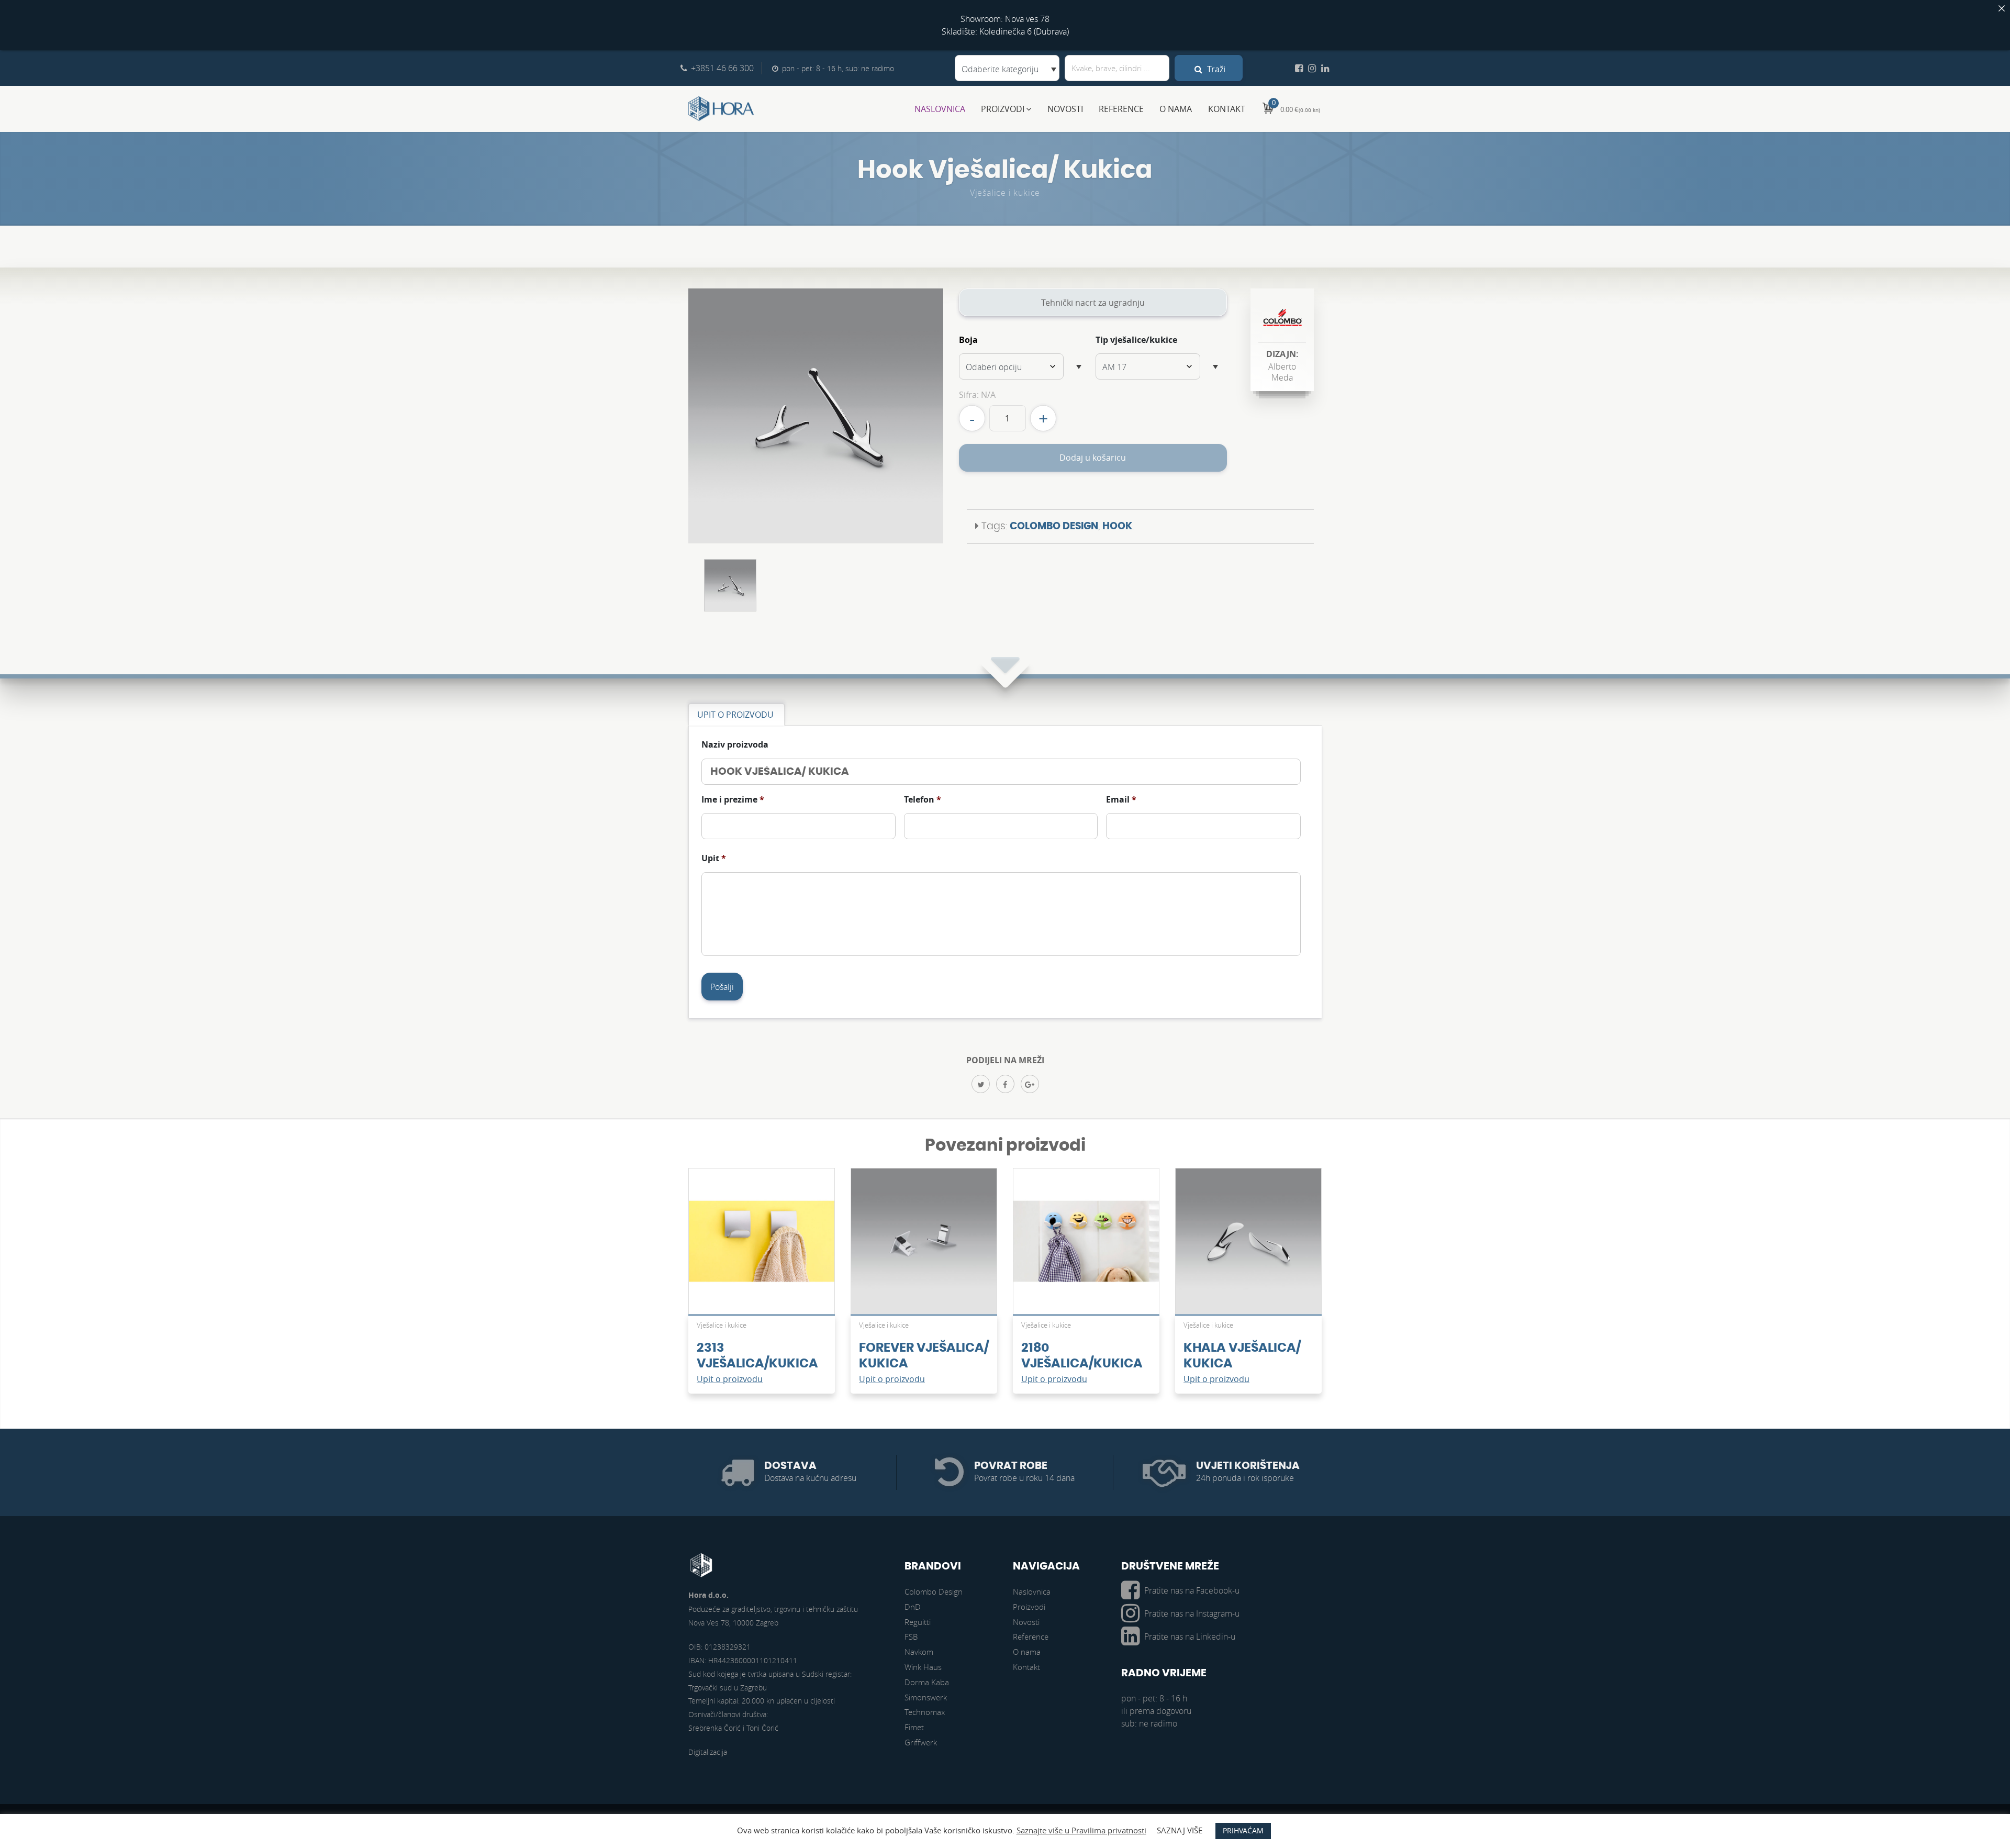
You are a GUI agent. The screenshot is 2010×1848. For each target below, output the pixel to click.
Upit (714, 858)
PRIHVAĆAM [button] (1243, 1830)
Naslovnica (940, 109)
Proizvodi (1003, 109)
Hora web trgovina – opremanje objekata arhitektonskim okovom (721, 109)
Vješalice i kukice (1005, 193)
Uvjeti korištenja (1248, 1466)
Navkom (919, 1652)
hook (1117, 526)
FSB (911, 1637)
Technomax (925, 1712)
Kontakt (1227, 109)
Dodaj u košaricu (1093, 458)
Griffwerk (921, 1742)
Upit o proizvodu (730, 1379)
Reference (1121, 109)
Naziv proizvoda (735, 745)
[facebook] (1005, 1084)
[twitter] (981, 1084)
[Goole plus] (1030, 1084)
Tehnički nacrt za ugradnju (1093, 303)
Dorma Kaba (927, 1682)
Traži (1215, 69)
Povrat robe (1011, 1466)
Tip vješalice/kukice (1136, 340)
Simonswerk (926, 1697)
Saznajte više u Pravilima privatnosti (1081, 1830)
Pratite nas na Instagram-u (1192, 1613)
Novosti (1065, 109)
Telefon (923, 800)
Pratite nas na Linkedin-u (1190, 1637)
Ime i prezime (733, 800)
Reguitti (918, 1622)
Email (1121, 800)
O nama (1176, 109)
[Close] (2002, 8)
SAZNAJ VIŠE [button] (1180, 1830)
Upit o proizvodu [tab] (735, 715)
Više (762, 1246)
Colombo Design (1054, 526)
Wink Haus (923, 1667)
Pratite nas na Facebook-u (1192, 1590)
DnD (913, 1607)
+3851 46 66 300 (722, 68)
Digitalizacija (708, 1752)
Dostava (790, 1466)
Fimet (914, 1727)
